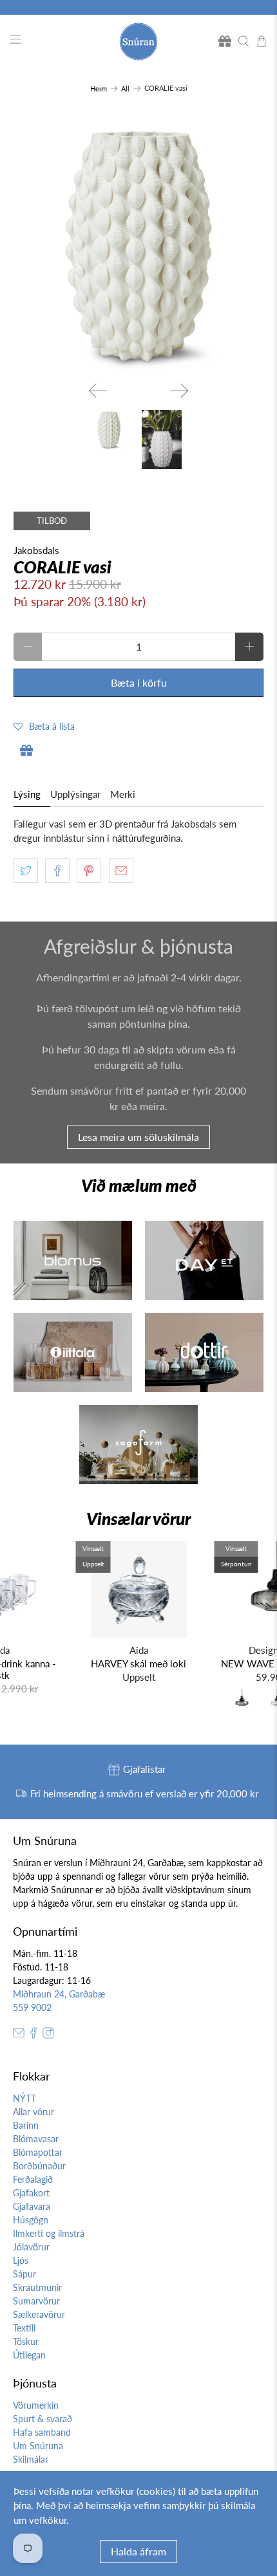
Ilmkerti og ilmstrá (49, 2233)
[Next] (179, 391)
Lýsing (27, 794)
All (125, 88)
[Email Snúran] (19, 2035)
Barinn (26, 2125)
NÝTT (24, 2098)
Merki (123, 794)
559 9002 (32, 2007)
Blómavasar (36, 2139)
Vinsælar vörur (138, 1519)
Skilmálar (31, 2459)
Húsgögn (31, 2220)
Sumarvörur (36, 2301)
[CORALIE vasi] (139, 246)
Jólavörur (31, 2247)
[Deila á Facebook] (57, 871)
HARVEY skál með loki (138, 1663)
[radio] (242, 1701)
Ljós (21, 2260)
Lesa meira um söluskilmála (138, 1137)
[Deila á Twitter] (26, 871)
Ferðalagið (33, 2179)
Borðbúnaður (39, 2166)
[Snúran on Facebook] (33, 2035)
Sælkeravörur (39, 2314)
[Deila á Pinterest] (89, 871)
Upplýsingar (75, 794)
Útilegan (29, 2355)
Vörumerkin (36, 2405)
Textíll (24, 2328)
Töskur (26, 2341)
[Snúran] (139, 42)
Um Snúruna (38, 2446)
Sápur (24, 2274)
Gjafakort (31, 2193)
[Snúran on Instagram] (48, 2035)
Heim (99, 88)
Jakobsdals (36, 550)
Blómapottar (38, 2152)
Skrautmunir (37, 2287)
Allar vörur (33, 2112)
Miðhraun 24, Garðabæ (59, 1994)
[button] (44, 726)
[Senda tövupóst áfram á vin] (121, 871)
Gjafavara (32, 2206)
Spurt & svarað (43, 2419)
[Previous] (98, 391)
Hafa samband (42, 2432)
